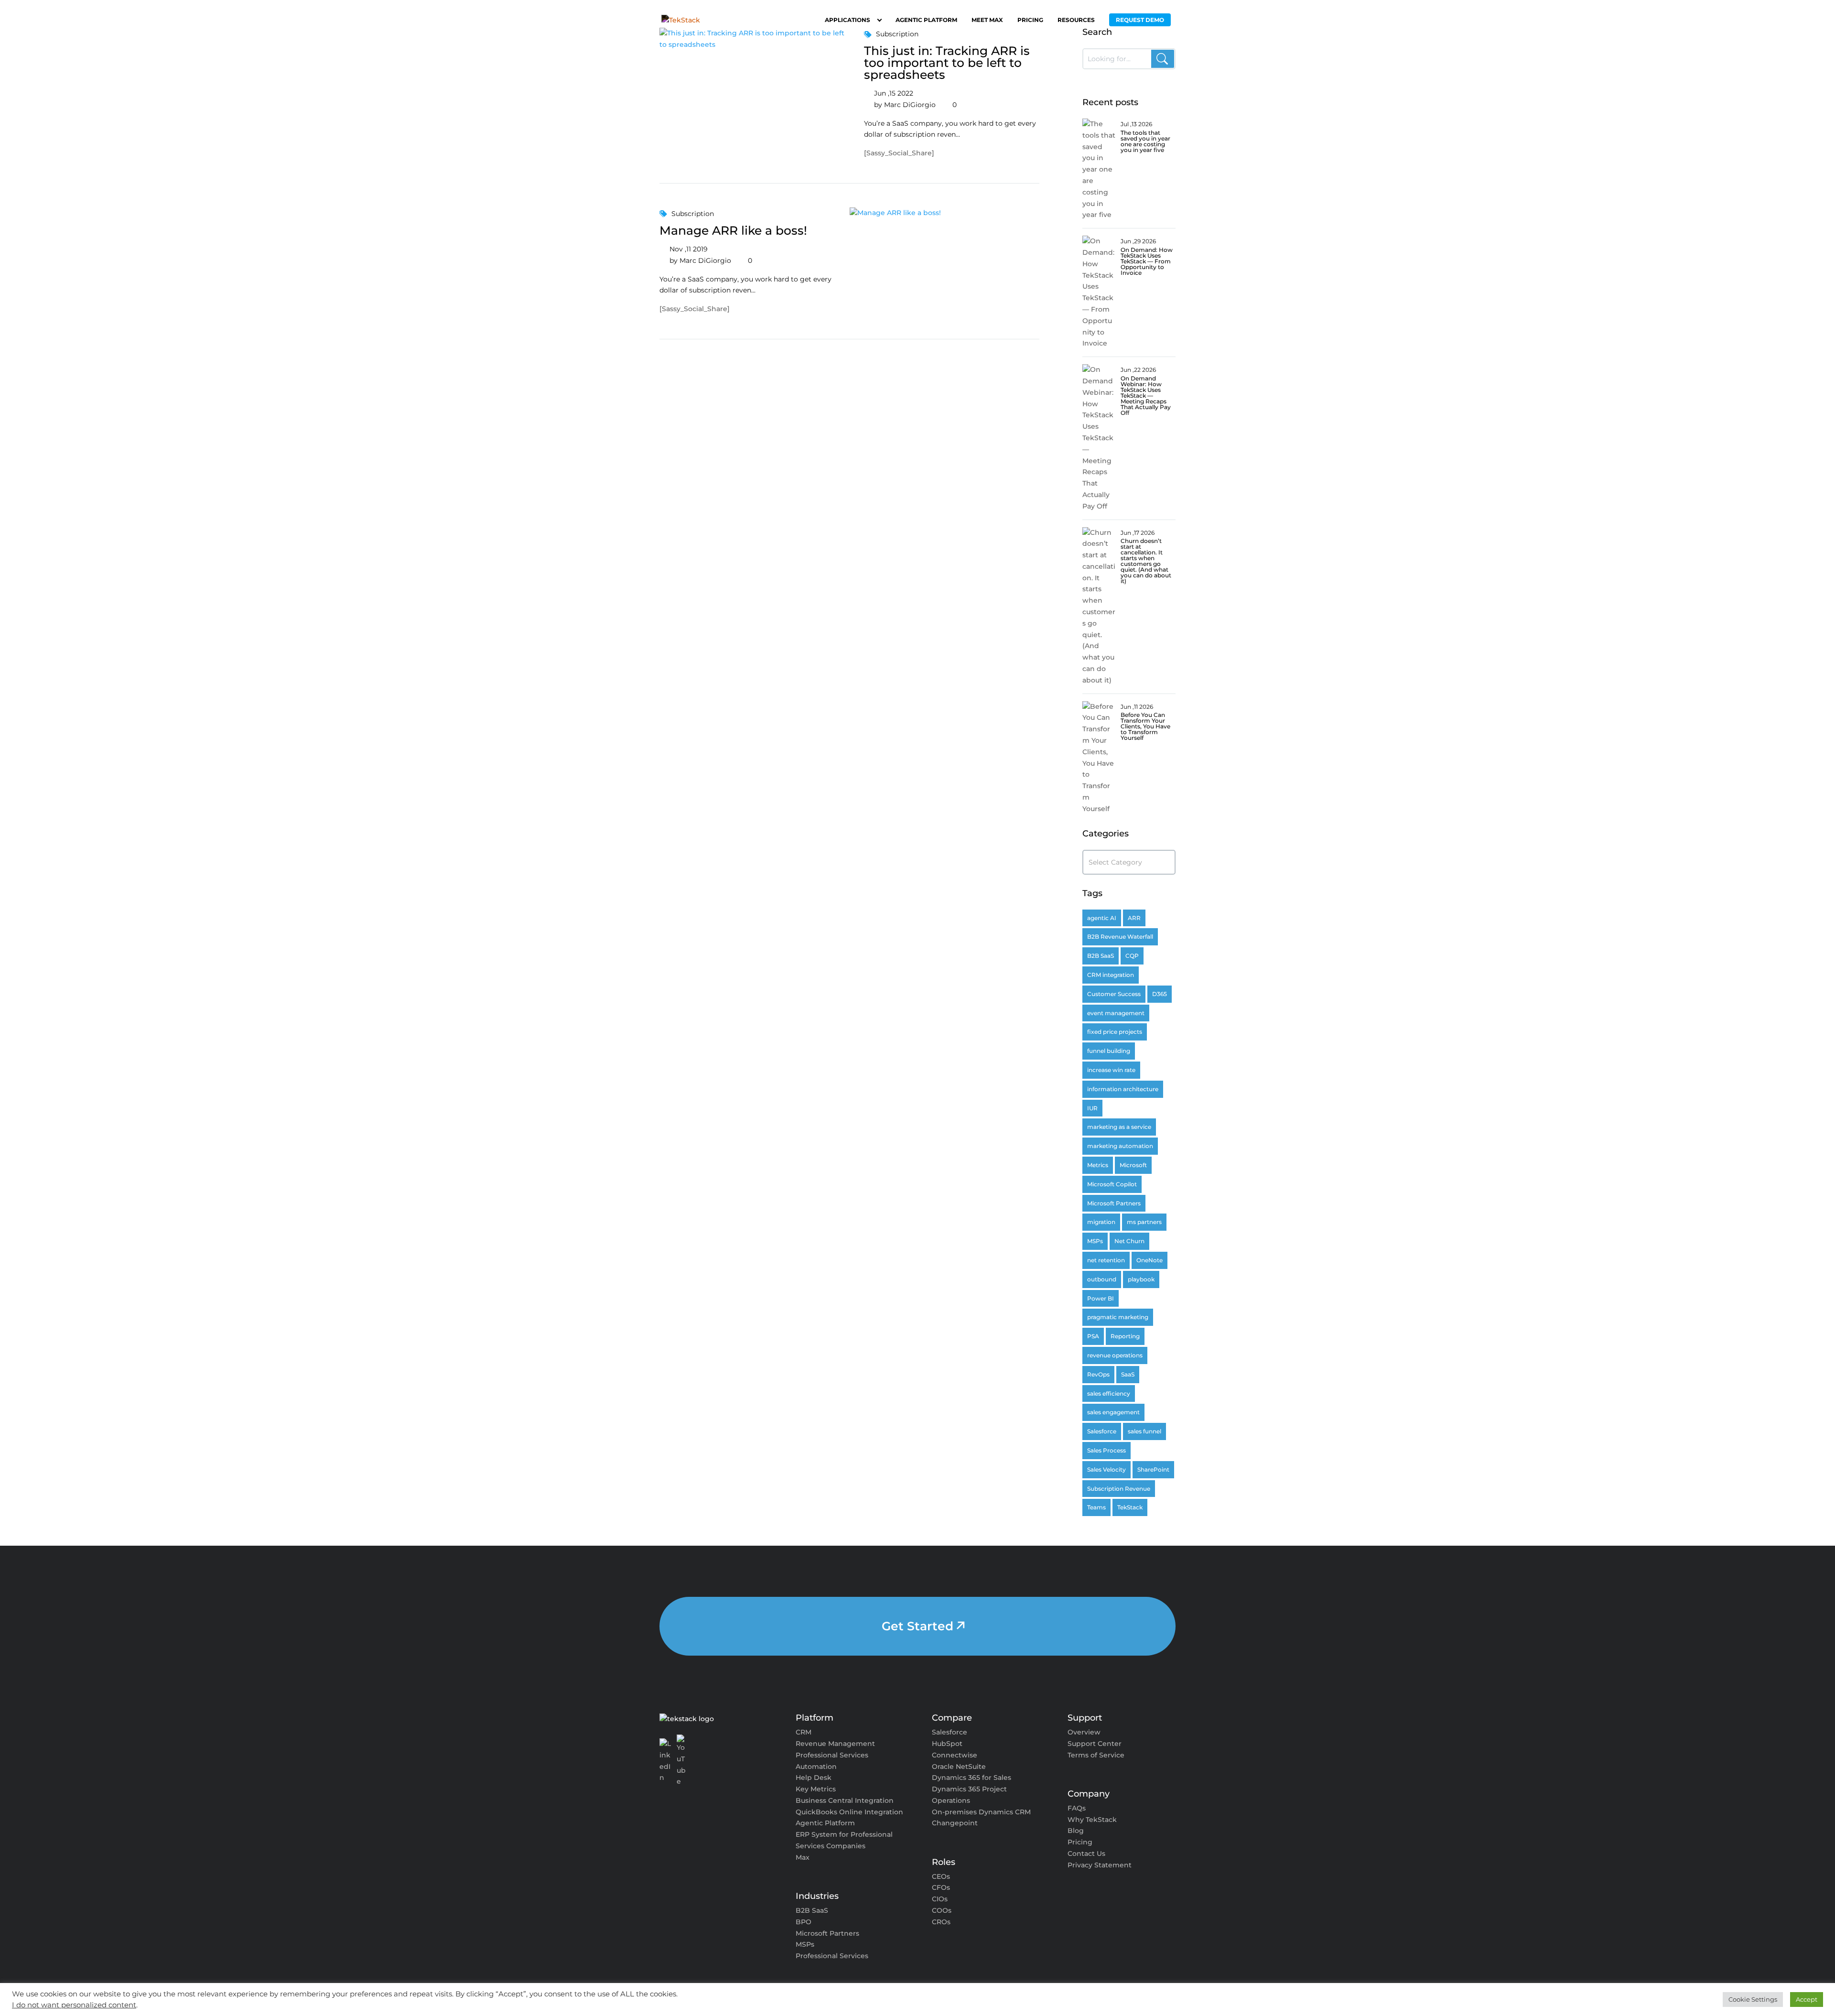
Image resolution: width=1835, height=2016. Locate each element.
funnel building (1109, 1051)
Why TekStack (1092, 1820)
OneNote (1150, 1260)
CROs (941, 1922)
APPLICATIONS (847, 20)
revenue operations (1115, 1355)
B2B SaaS (1101, 956)
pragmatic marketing (1118, 1317)
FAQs (1077, 1808)
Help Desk (814, 1778)
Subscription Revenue (1119, 1489)
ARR (1134, 918)
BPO (804, 1922)
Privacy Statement (1100, 1865)
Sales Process (1106, 1450)
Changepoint (955, 1823)
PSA (1093, 1336)
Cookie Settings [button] (1753, 1999)
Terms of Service (1096, 1755)
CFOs (941, 1887)
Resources (1076, 20)
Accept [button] (1807, 1999)
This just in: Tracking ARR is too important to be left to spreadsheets (947, 63)
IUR (1092, 1108)
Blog (1076, 1831)
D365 (1160, 994)
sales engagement (1113, 1412)
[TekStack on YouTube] (682, 1761)
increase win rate (1111, 1070)
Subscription (693, 214)
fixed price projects (1115, 1032)
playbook (1141, 1279)
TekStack (1130, 1507)
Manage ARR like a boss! (733, 230)
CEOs (941, 1876)
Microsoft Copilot (1112, 1184)
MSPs (1095, 1241)
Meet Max (987, 20)
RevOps (1098, 1374)
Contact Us (1086, 1853)
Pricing (1030, 20)
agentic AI (1102, 918)
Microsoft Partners (1114, 1203)
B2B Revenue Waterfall (1120, 937)
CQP (1132, 956)
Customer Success (1114, 994)
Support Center (1095, 1744)
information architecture (1123, 1089)
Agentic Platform (926, 20)
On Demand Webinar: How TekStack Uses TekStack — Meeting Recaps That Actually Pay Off (1146, 396)
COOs (942, 1910)
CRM (804, 1732)
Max (803, 1857)
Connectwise (955, 1755)
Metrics (1098, 1165)
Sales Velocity (1106, 1469)
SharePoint (1153, 1469)
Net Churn (1129, 1241)
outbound (1102, 1279)
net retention (1106, 1260)
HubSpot (947, 1744)
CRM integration (1111, 975)
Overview (1084, 1732)
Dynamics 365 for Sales (971, 1778)
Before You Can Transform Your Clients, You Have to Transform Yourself (1145, 726)
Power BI (1101, 1298)
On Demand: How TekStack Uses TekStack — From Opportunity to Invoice (1147, 261)
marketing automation (1120, 1146)
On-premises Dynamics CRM (981, 1812)
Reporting (1125, 1336)
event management (1116, 1013)
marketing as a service (1119, 1127)
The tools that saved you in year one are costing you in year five (1145, 141)
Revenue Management (835, 1744)
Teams (1096, 1507)
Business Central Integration (845, 1800)
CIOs (940, 1899)
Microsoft (1133, 1165)
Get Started (917, 1626)
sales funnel (1144, 1431)
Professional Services (832, 1956)
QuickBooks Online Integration (849, 1812)
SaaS (1128, 1374)
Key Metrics (816, 1789)
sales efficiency (1109, 1393)
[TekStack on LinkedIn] (665, 1761)
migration (1101, 1222)
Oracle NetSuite (959, 1767)
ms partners (1144, 1222)
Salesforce (1102, 1431)
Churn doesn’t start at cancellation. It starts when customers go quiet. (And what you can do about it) (1146, 561)
